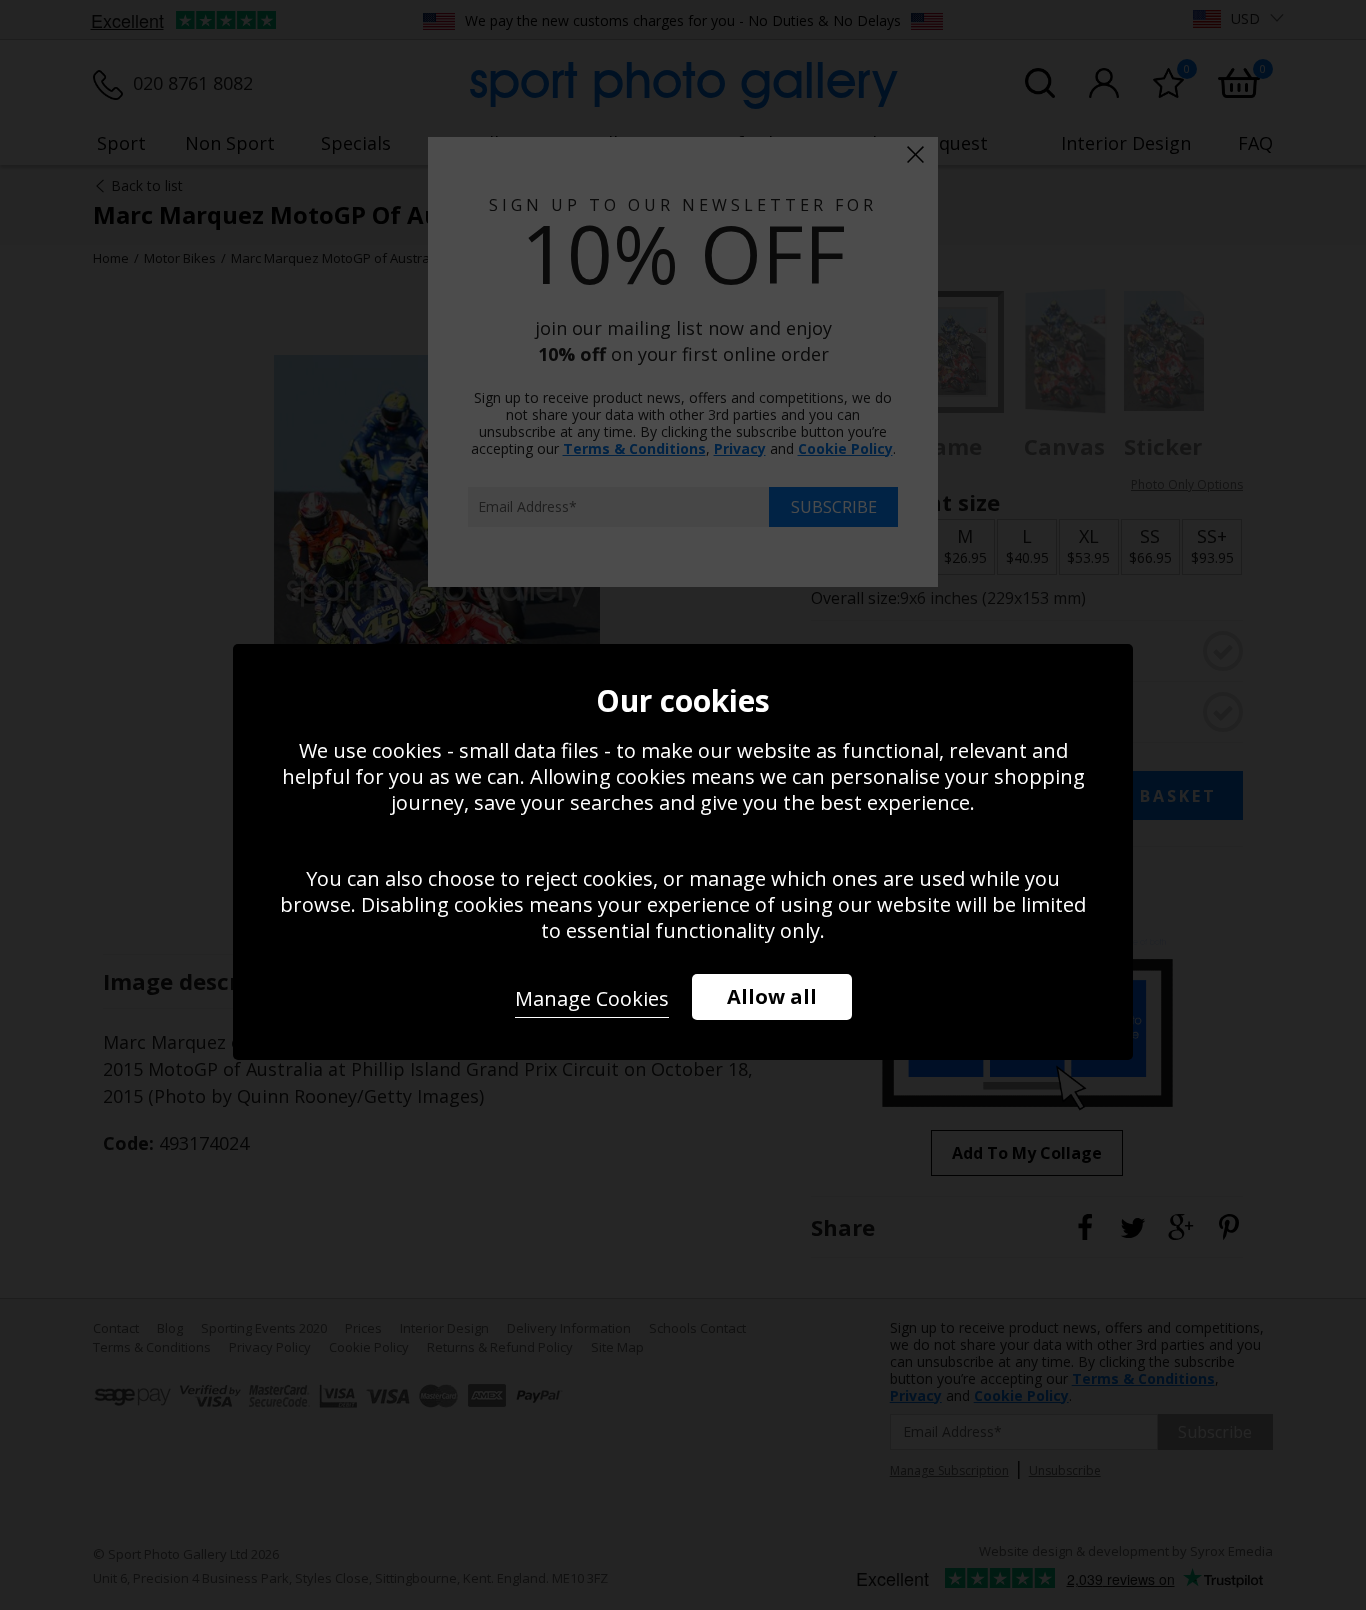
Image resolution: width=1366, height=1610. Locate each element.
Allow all (772, 996)
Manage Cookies (592, 998)
